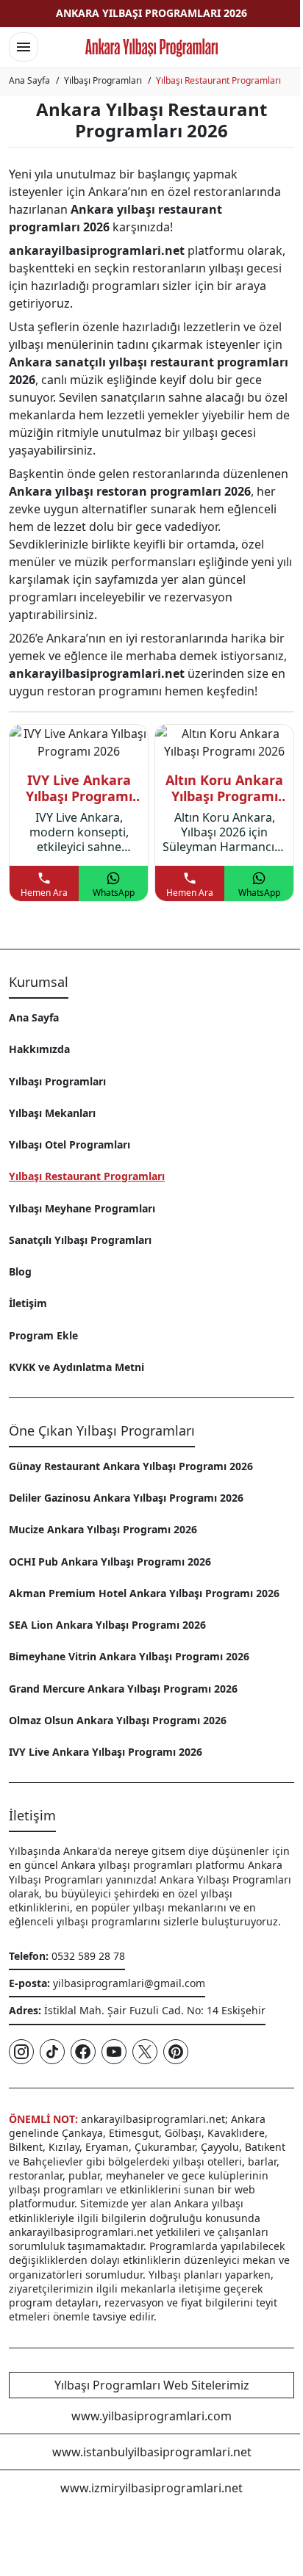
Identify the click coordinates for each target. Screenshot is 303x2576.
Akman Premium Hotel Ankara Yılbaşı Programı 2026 (144, 1593)
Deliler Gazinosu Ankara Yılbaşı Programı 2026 (126, 1498)
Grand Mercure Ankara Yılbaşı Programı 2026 (123, 1689)
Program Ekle (43, 1335)
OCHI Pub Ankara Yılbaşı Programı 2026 (110, 1562)
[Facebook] (83, 2052)
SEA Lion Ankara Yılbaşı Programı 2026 (107, 1625)
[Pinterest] (176, 2052)
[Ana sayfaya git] (151, 48)
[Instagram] (21, 2052)
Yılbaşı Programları (57, 1081)
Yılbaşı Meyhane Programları (82, 1208)
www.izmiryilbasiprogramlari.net (151, 2488)
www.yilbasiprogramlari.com (151, 2416)
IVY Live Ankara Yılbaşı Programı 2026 (106, 1752)
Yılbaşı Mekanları (52, 1113)
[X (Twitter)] (145, 2052)
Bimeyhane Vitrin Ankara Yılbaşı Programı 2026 (129, 1656)
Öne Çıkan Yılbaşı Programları (102, 1430)
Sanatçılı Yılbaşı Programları (80, 1240)
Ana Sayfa (34, 1017)
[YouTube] (114, 2052)
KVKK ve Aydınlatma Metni (76, 1367)
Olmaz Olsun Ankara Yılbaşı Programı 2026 (118, 1720)
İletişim (28, 1303)
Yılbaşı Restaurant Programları (87, 1176)
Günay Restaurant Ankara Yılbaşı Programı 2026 (131, 1466)
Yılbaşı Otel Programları (69, 1144)
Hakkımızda (39, 1049)
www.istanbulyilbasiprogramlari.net (152, 2452)
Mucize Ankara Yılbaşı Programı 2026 (103, 1529)
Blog (20, 1271)
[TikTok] (52, 2052)
